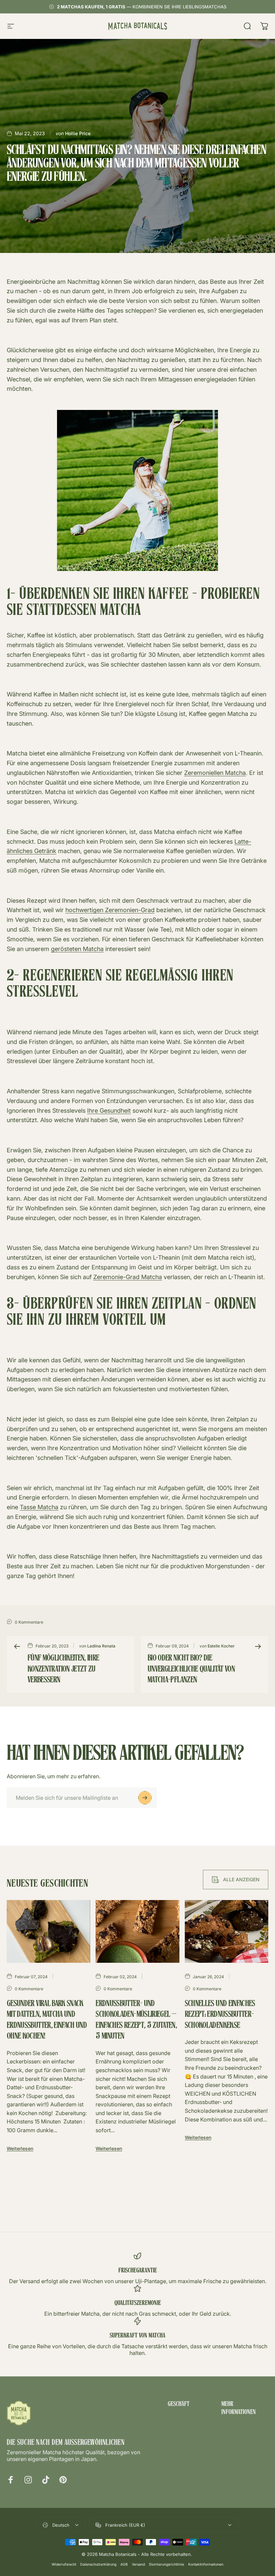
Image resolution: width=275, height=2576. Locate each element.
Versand (138, 2564)
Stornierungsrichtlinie (167, 2564)
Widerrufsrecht (64, 2564)
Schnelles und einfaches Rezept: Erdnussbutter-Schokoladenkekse (220, 2015)
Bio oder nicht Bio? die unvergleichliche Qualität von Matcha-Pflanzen (191, 1669)
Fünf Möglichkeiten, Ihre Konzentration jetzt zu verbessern (63, 1669)
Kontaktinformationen (206, 2564)
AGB (124, 2564)
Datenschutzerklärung (98, 2564)
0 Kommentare (29, 1622)
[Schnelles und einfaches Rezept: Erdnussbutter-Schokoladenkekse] (227, 1931)
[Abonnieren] (145, 1798)
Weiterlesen (20, 2148)
